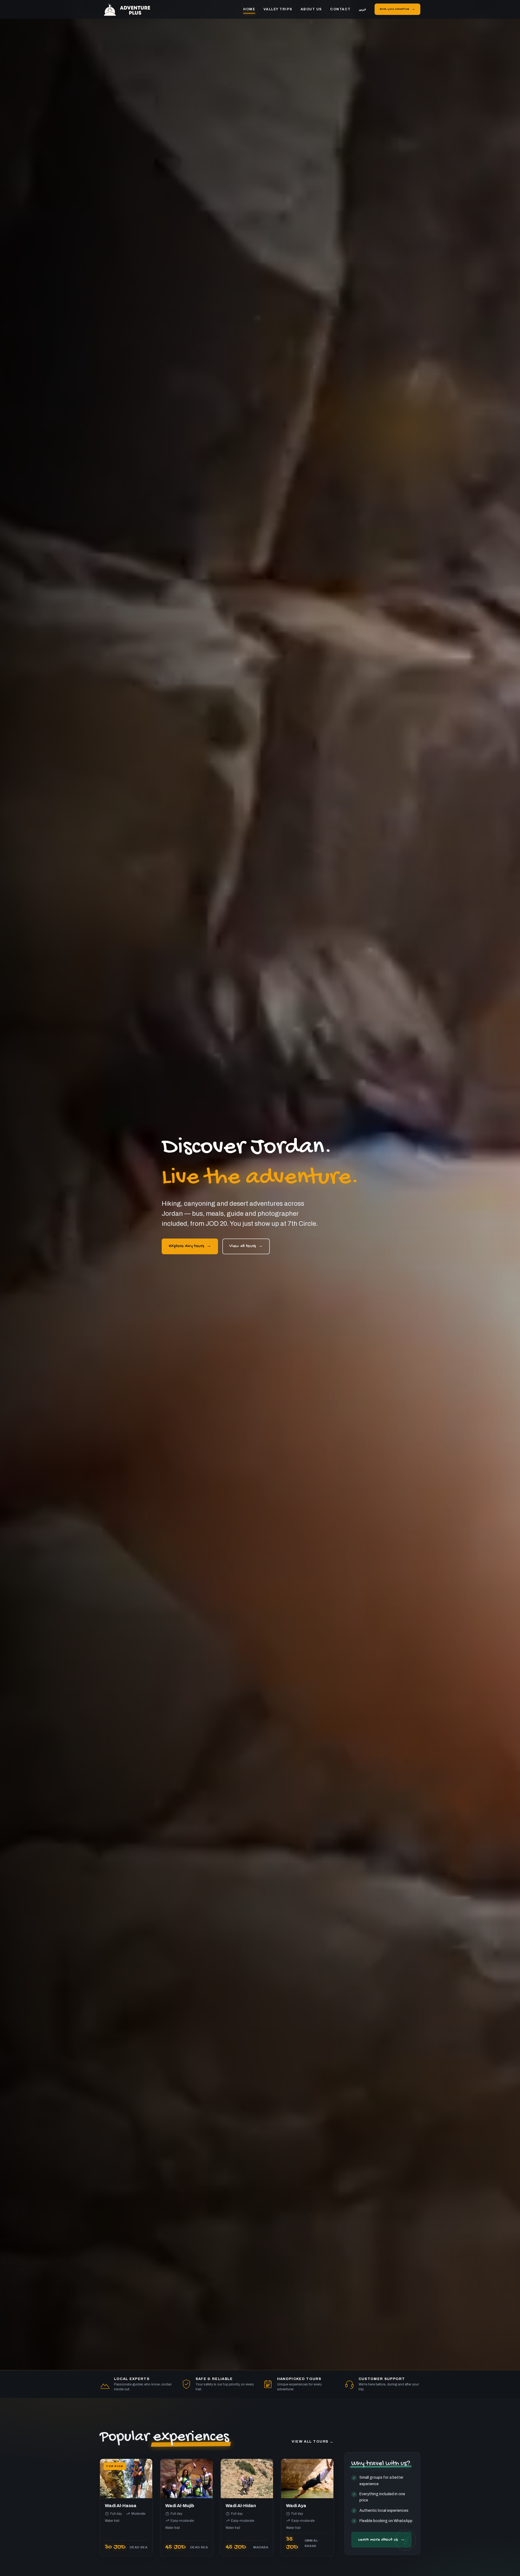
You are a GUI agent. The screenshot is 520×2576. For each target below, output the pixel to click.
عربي (363, 9)
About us (311, 9)
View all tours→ (313, 2442)
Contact (340, 9)
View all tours (243, 1246)
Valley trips (278, 9)
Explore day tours (186, 1246)
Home (249, 9)
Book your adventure (394, 9)
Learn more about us (378, 2540)
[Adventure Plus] (131, 9)
